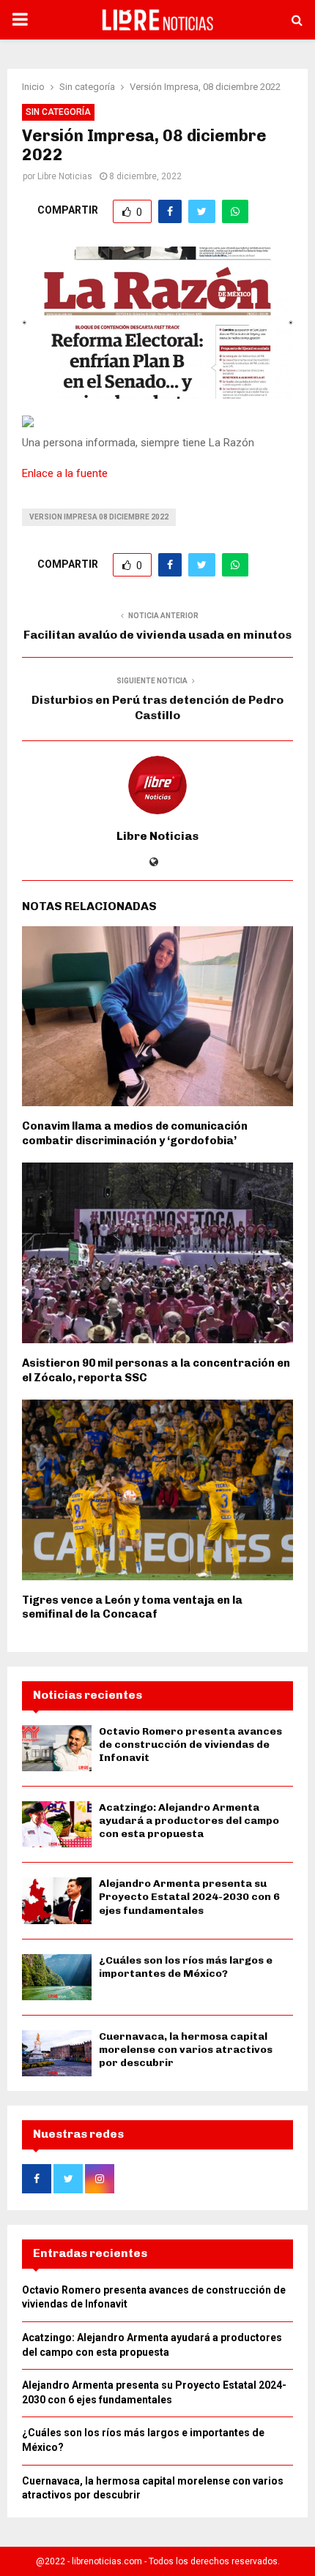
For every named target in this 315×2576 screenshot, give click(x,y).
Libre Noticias (65, 176)
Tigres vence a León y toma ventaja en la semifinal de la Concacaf (132, 1607)
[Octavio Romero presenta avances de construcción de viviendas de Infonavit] (57, 1748)
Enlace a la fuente (65, 473)
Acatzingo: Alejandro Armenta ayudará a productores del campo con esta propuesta (189, 1821)
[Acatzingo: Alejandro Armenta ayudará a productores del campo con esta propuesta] (57, 1824)
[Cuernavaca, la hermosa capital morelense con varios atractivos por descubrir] (57, 2053)
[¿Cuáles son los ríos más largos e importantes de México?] (57, 1977)
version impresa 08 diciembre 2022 (99, 517)
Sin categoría (58, 112)
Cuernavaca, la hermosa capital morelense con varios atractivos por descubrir (186, 2050)
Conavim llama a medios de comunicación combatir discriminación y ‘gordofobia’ (135, 1133)
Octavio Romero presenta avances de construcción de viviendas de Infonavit (190, 1745)
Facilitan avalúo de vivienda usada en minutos (157, 635)
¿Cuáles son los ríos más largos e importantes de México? (186, 1967)
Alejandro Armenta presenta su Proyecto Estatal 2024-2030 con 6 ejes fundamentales (189, 1897)
